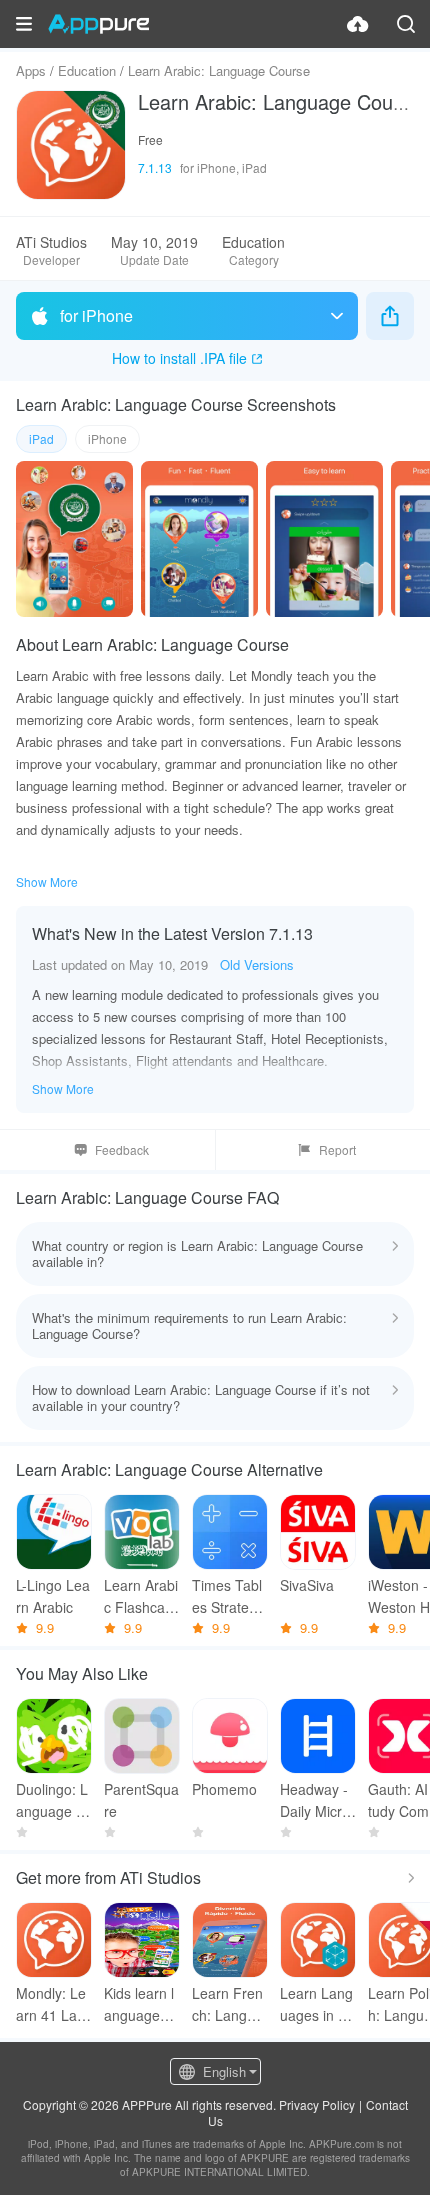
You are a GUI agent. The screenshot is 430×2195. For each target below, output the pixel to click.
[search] (406, 24)
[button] (24, 24)
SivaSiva (307, 1585)
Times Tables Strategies (230, 1596)
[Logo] (98, 24)
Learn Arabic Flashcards (141, 1596)
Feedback (122, 1149)
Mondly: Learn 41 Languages (51, 2004)
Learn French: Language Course (227, 2004)
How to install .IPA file (179, 358)
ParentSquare (141, 1800)
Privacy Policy (317, 2104)
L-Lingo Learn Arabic (53, 1596)
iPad (41, 438)
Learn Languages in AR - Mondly (316, 2004)
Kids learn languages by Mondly (141, 2004)
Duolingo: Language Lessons (54, 1800)
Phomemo (224, 1789)
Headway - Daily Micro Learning (315, 1800)
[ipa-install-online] (358, 24)
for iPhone (96, 315)
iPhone (107, 438)
